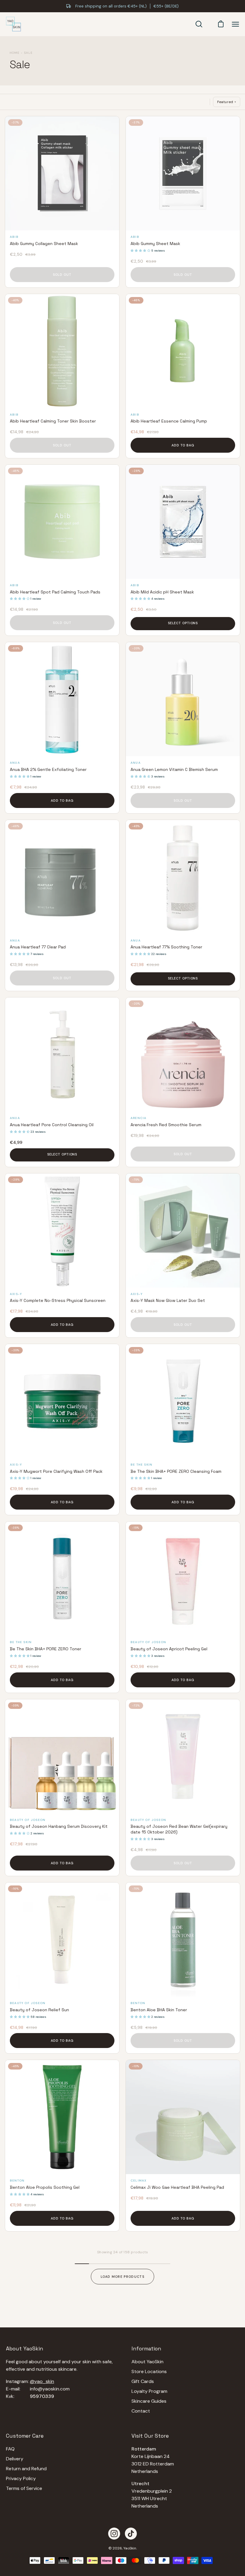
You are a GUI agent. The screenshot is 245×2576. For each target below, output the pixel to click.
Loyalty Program (149, 2391)
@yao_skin (42, 2381)
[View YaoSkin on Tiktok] (131, 2534)
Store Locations (149, 2371)
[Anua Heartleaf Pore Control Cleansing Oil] (62, 1054)
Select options (183, 623)
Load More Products (122, 2277)
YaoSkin (130, 2548)
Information (146, 2349)
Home (14, 53)
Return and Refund (26, 2469)
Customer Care (25, 2436)
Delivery (15, 2459)
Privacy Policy (21, 2478)
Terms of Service (24, 2488)
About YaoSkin (147, 2362)
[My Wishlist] (209, 24)
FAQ (10, 2449)
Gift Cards (143, 2381)
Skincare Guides (149, 2401)
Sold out (62, 275)
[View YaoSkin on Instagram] (114, 2534)
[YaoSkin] (13, 24)
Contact (141, 2411)
